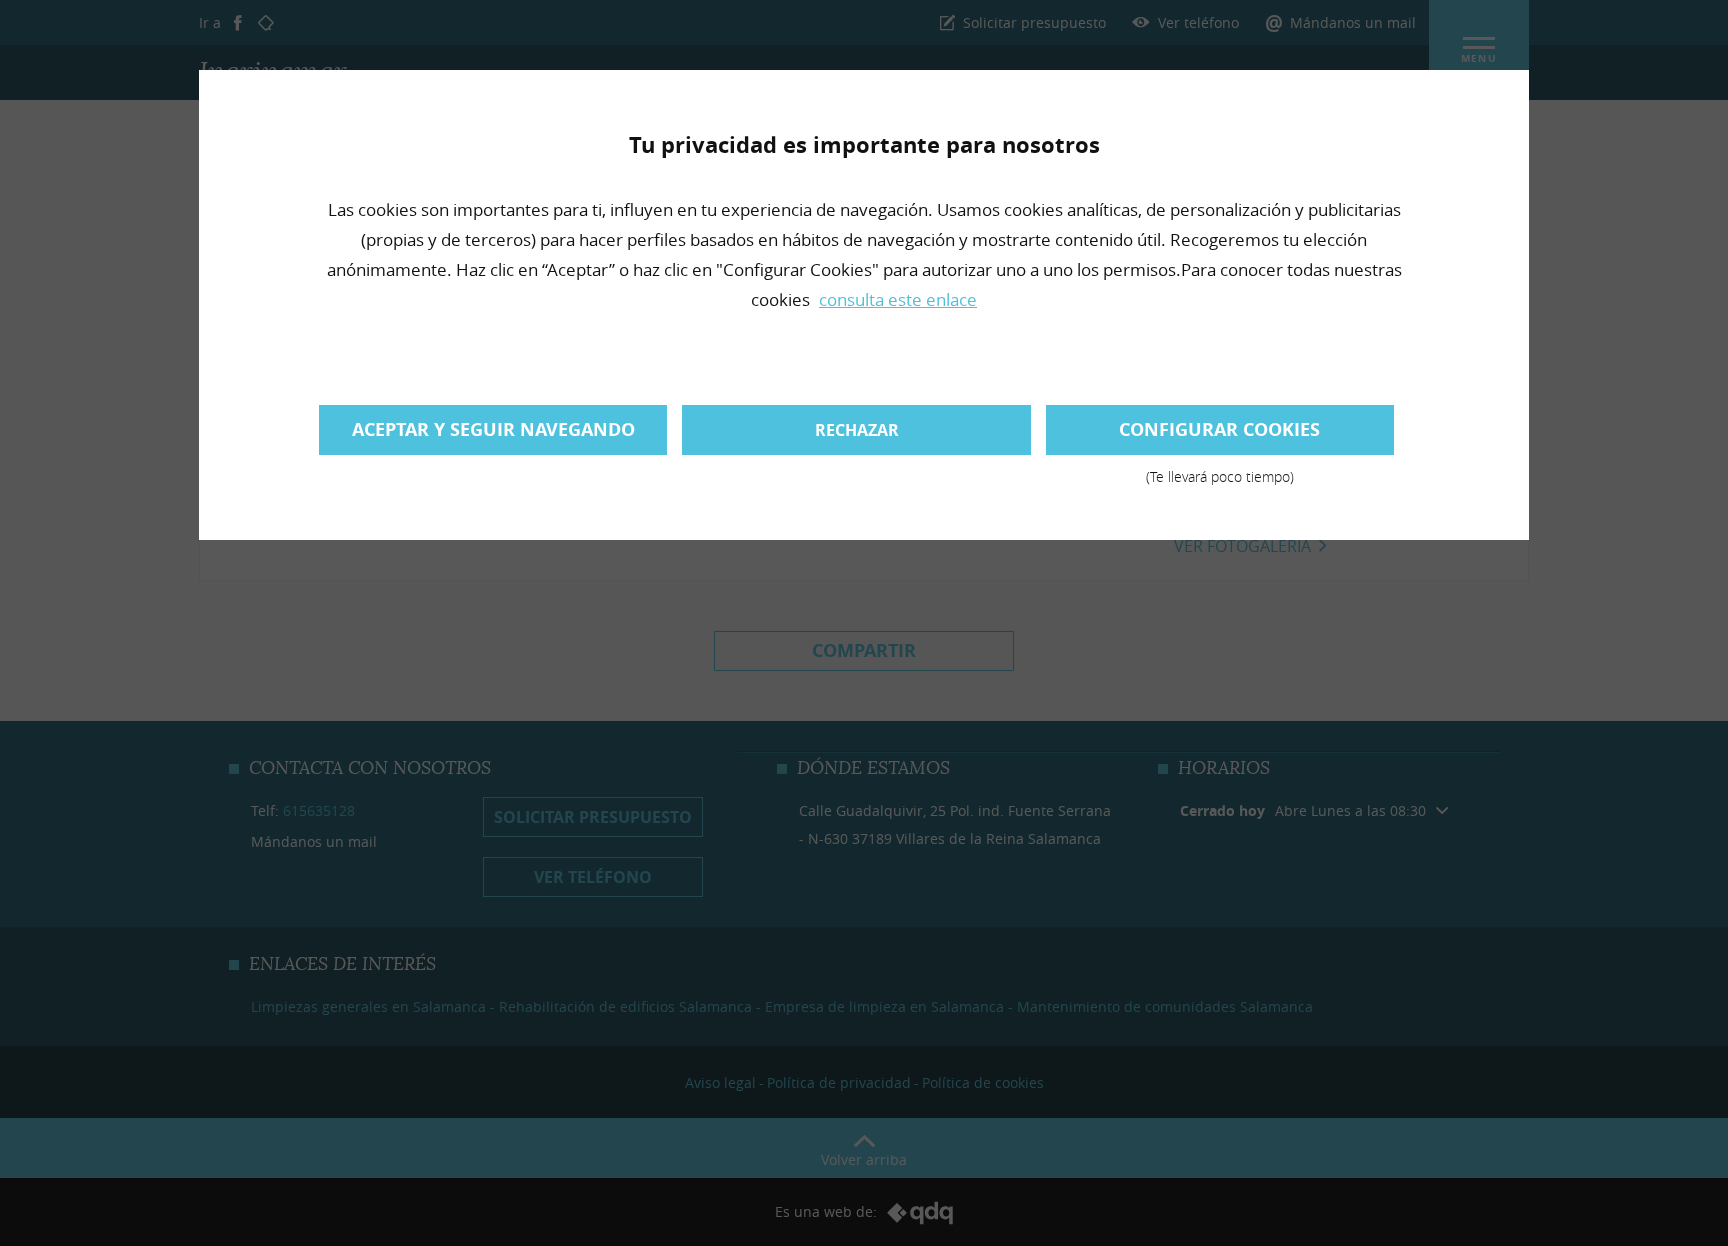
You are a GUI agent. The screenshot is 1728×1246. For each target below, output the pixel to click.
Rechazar (857, 430)
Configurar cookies (1219, 436)
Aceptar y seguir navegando (493, 429)
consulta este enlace (898, 299)
